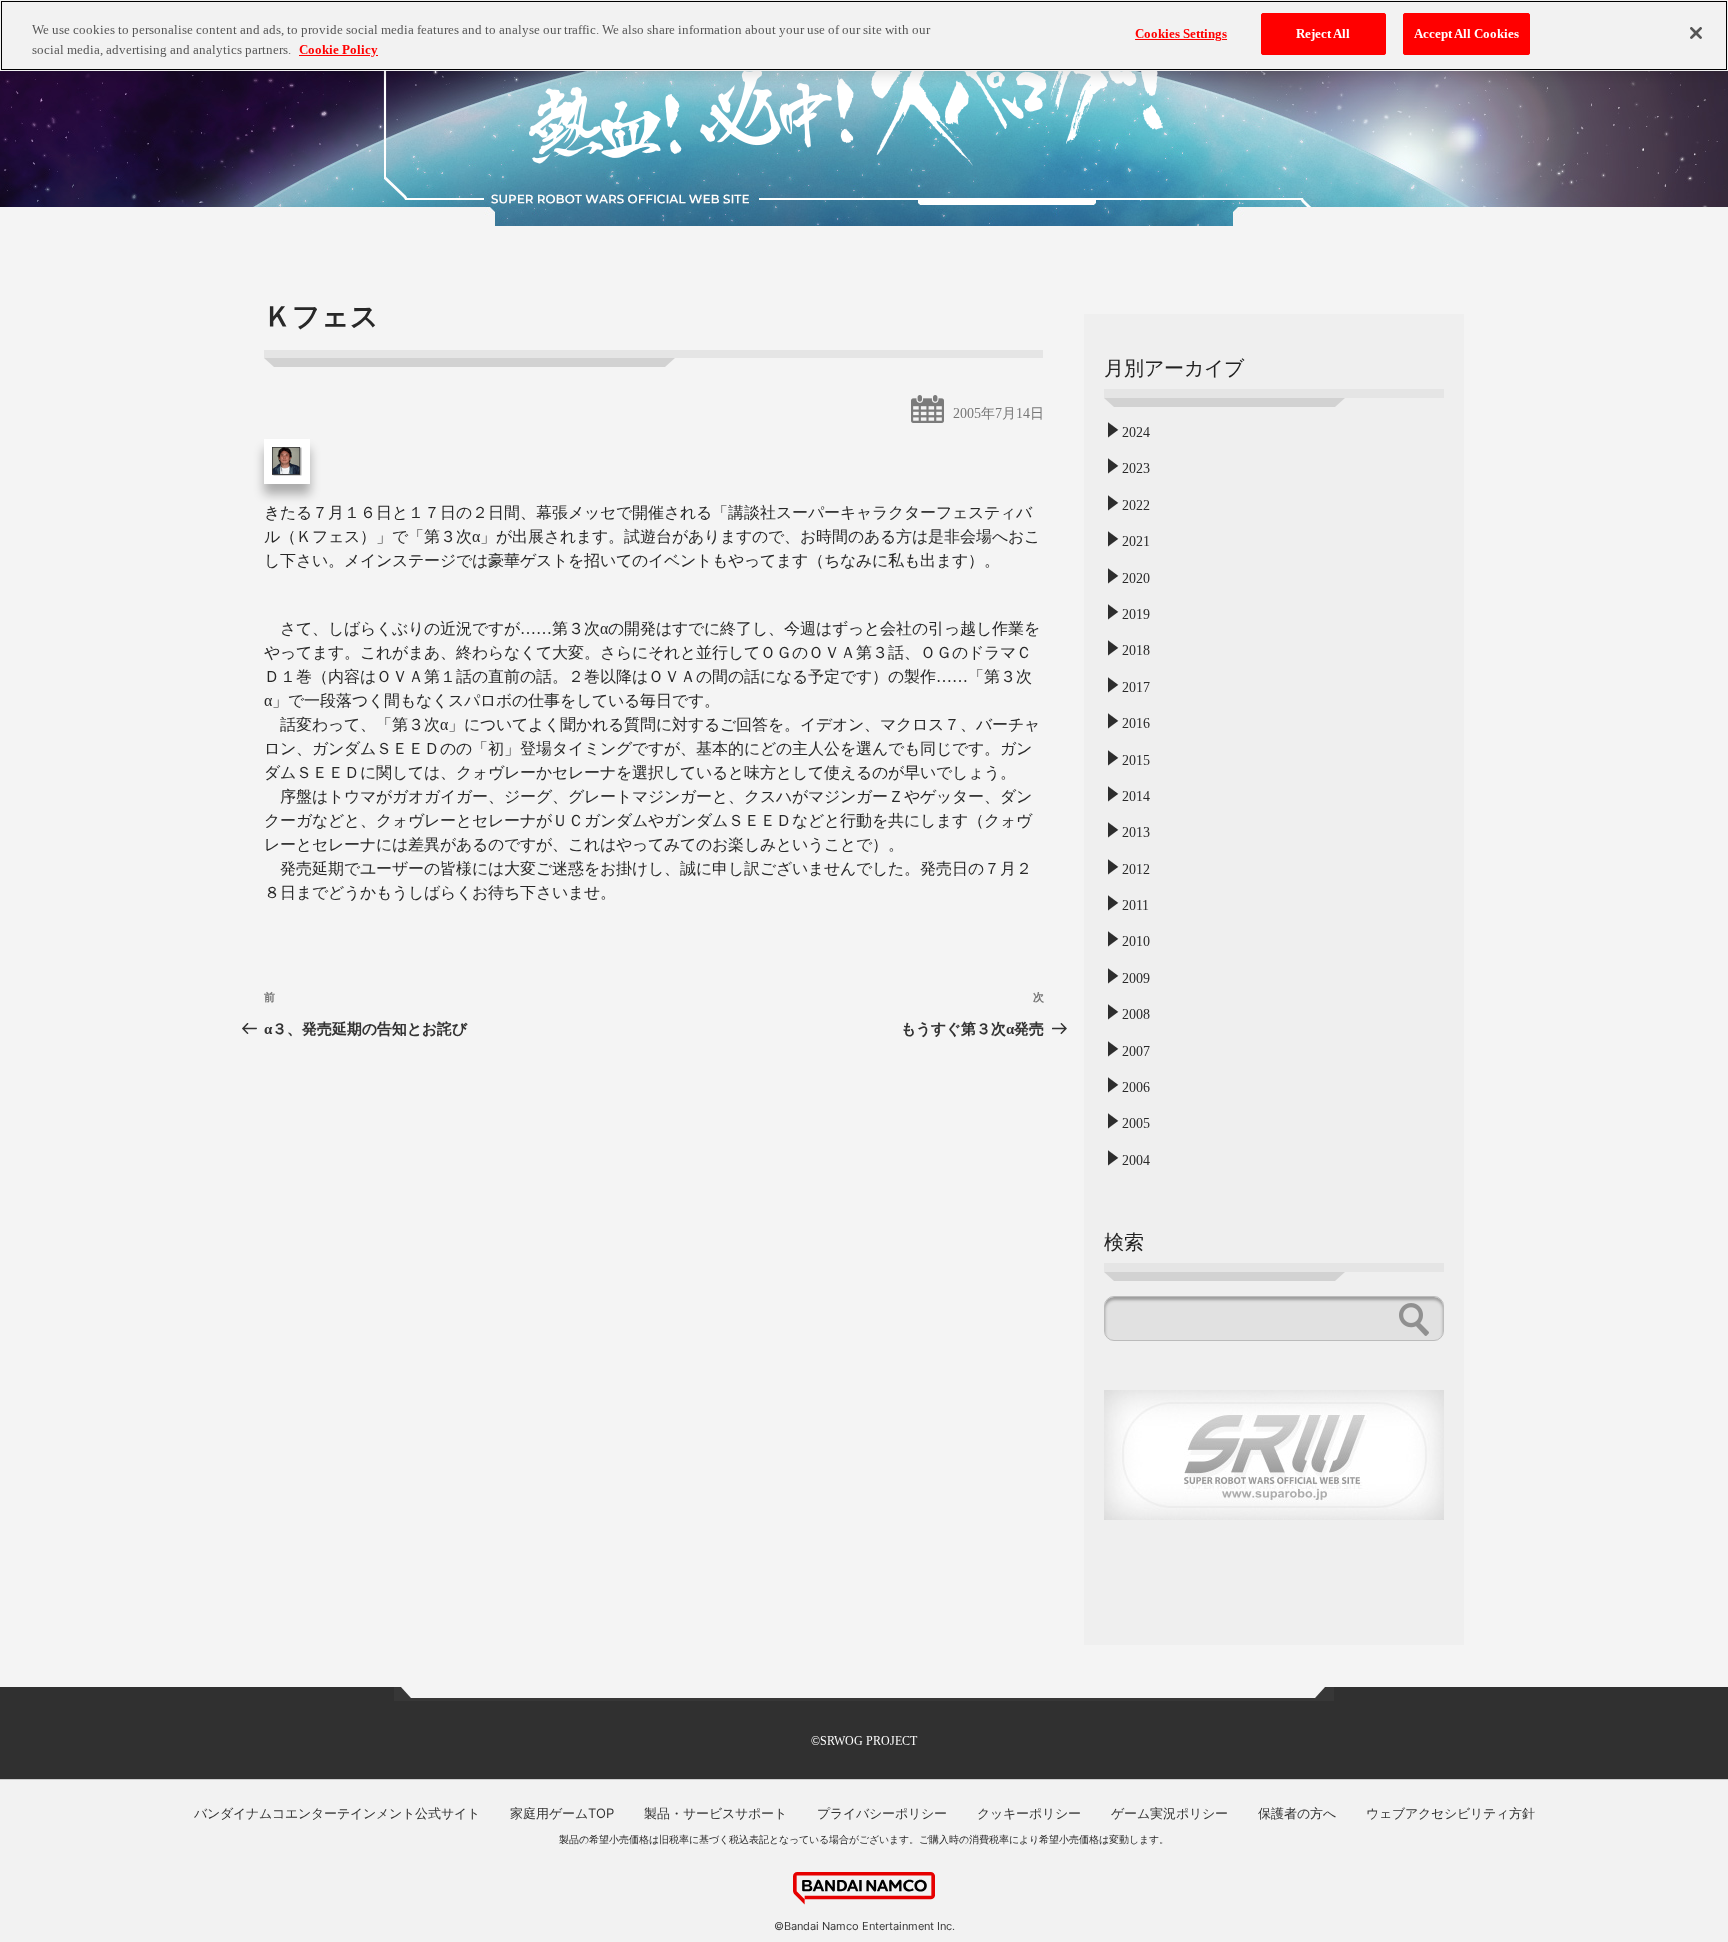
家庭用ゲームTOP (562, 1813)
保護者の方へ (1297, 1813)
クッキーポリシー (1029, 1813)
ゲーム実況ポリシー (1169, 1813)
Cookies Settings (1181, 33)
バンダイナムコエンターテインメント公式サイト (337, 1813)
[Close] (1696, 33)
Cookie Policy (338, 49)
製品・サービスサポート (715, 1813)
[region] (864, 35)
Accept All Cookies (1466, 33)
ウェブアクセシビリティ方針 (1450, 1813)
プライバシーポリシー (882, 1813)
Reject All (1323, 33)
